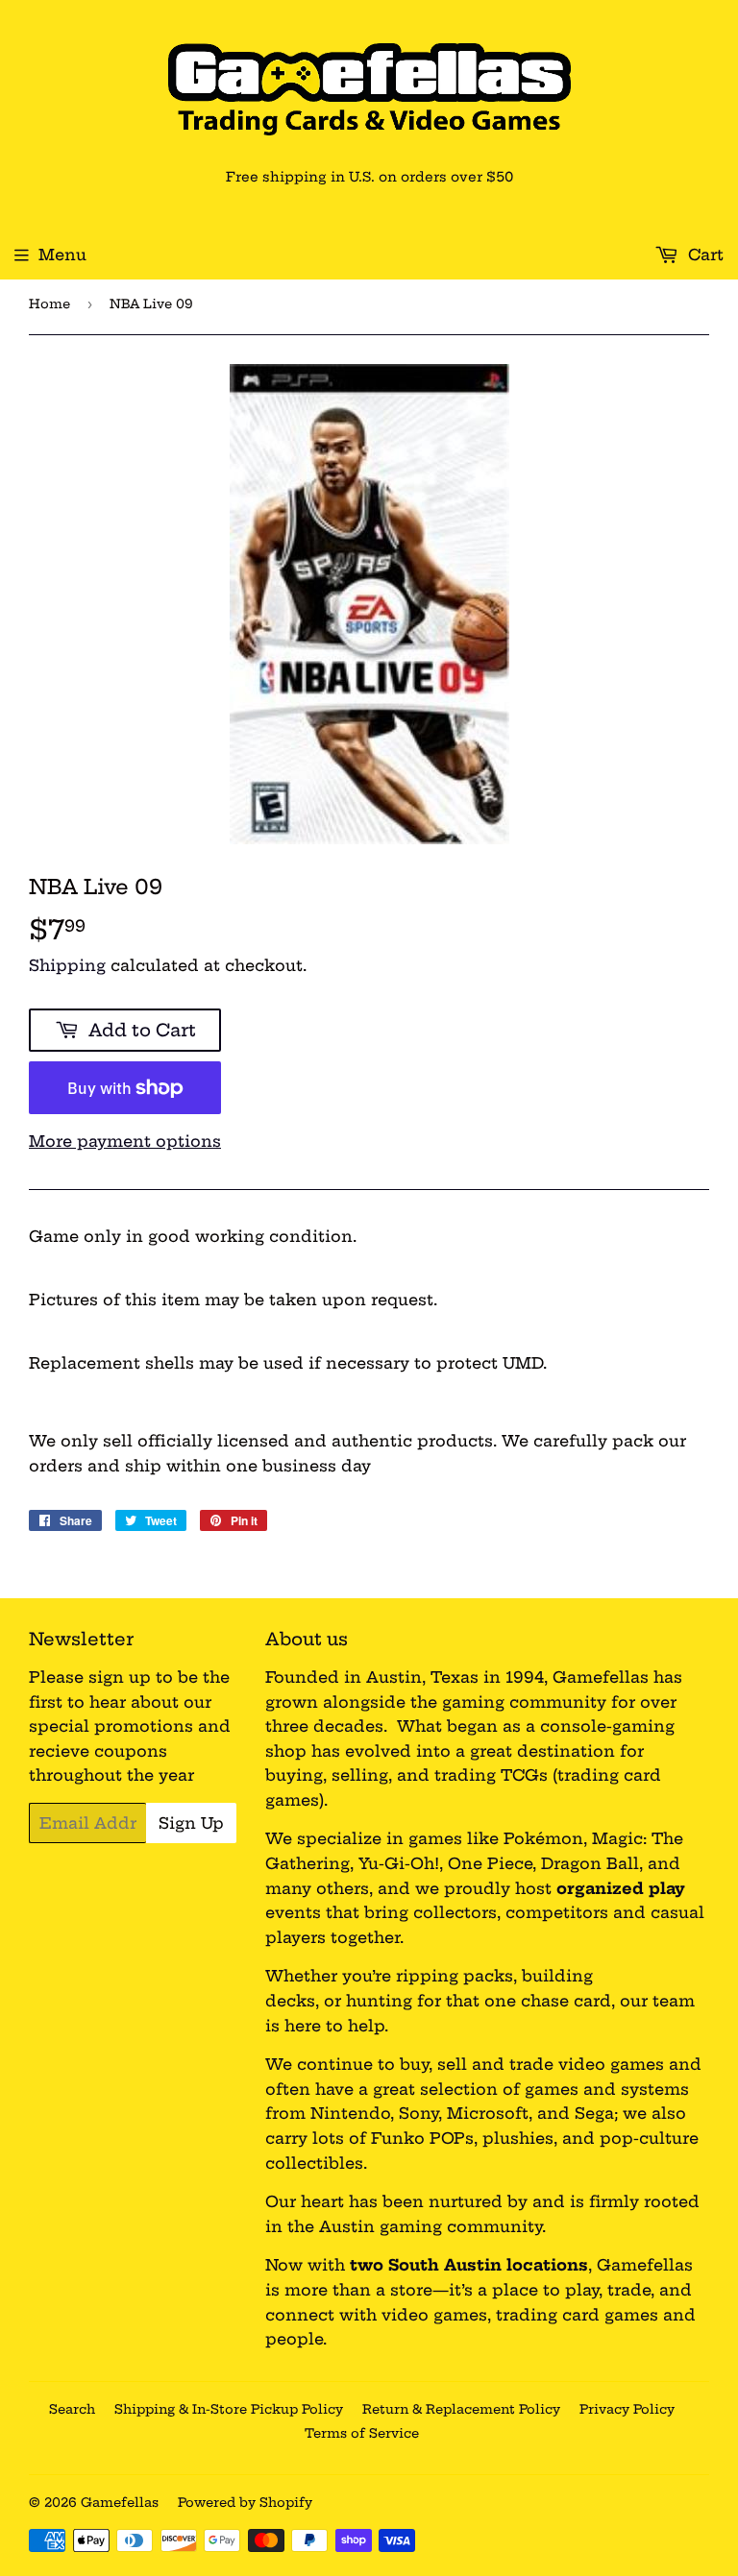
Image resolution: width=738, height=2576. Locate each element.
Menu (62, 255)
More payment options (125, 1141)
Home (49, 304)
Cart (703, 255)
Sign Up (191, 1823)
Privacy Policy (627, 2409)
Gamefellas (120, 2502)
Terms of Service (362, 2433)
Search (72, 2409)
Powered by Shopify (245, 2502)
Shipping (67, 965)
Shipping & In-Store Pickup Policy (229, 2409)
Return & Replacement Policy (461, 2409)
